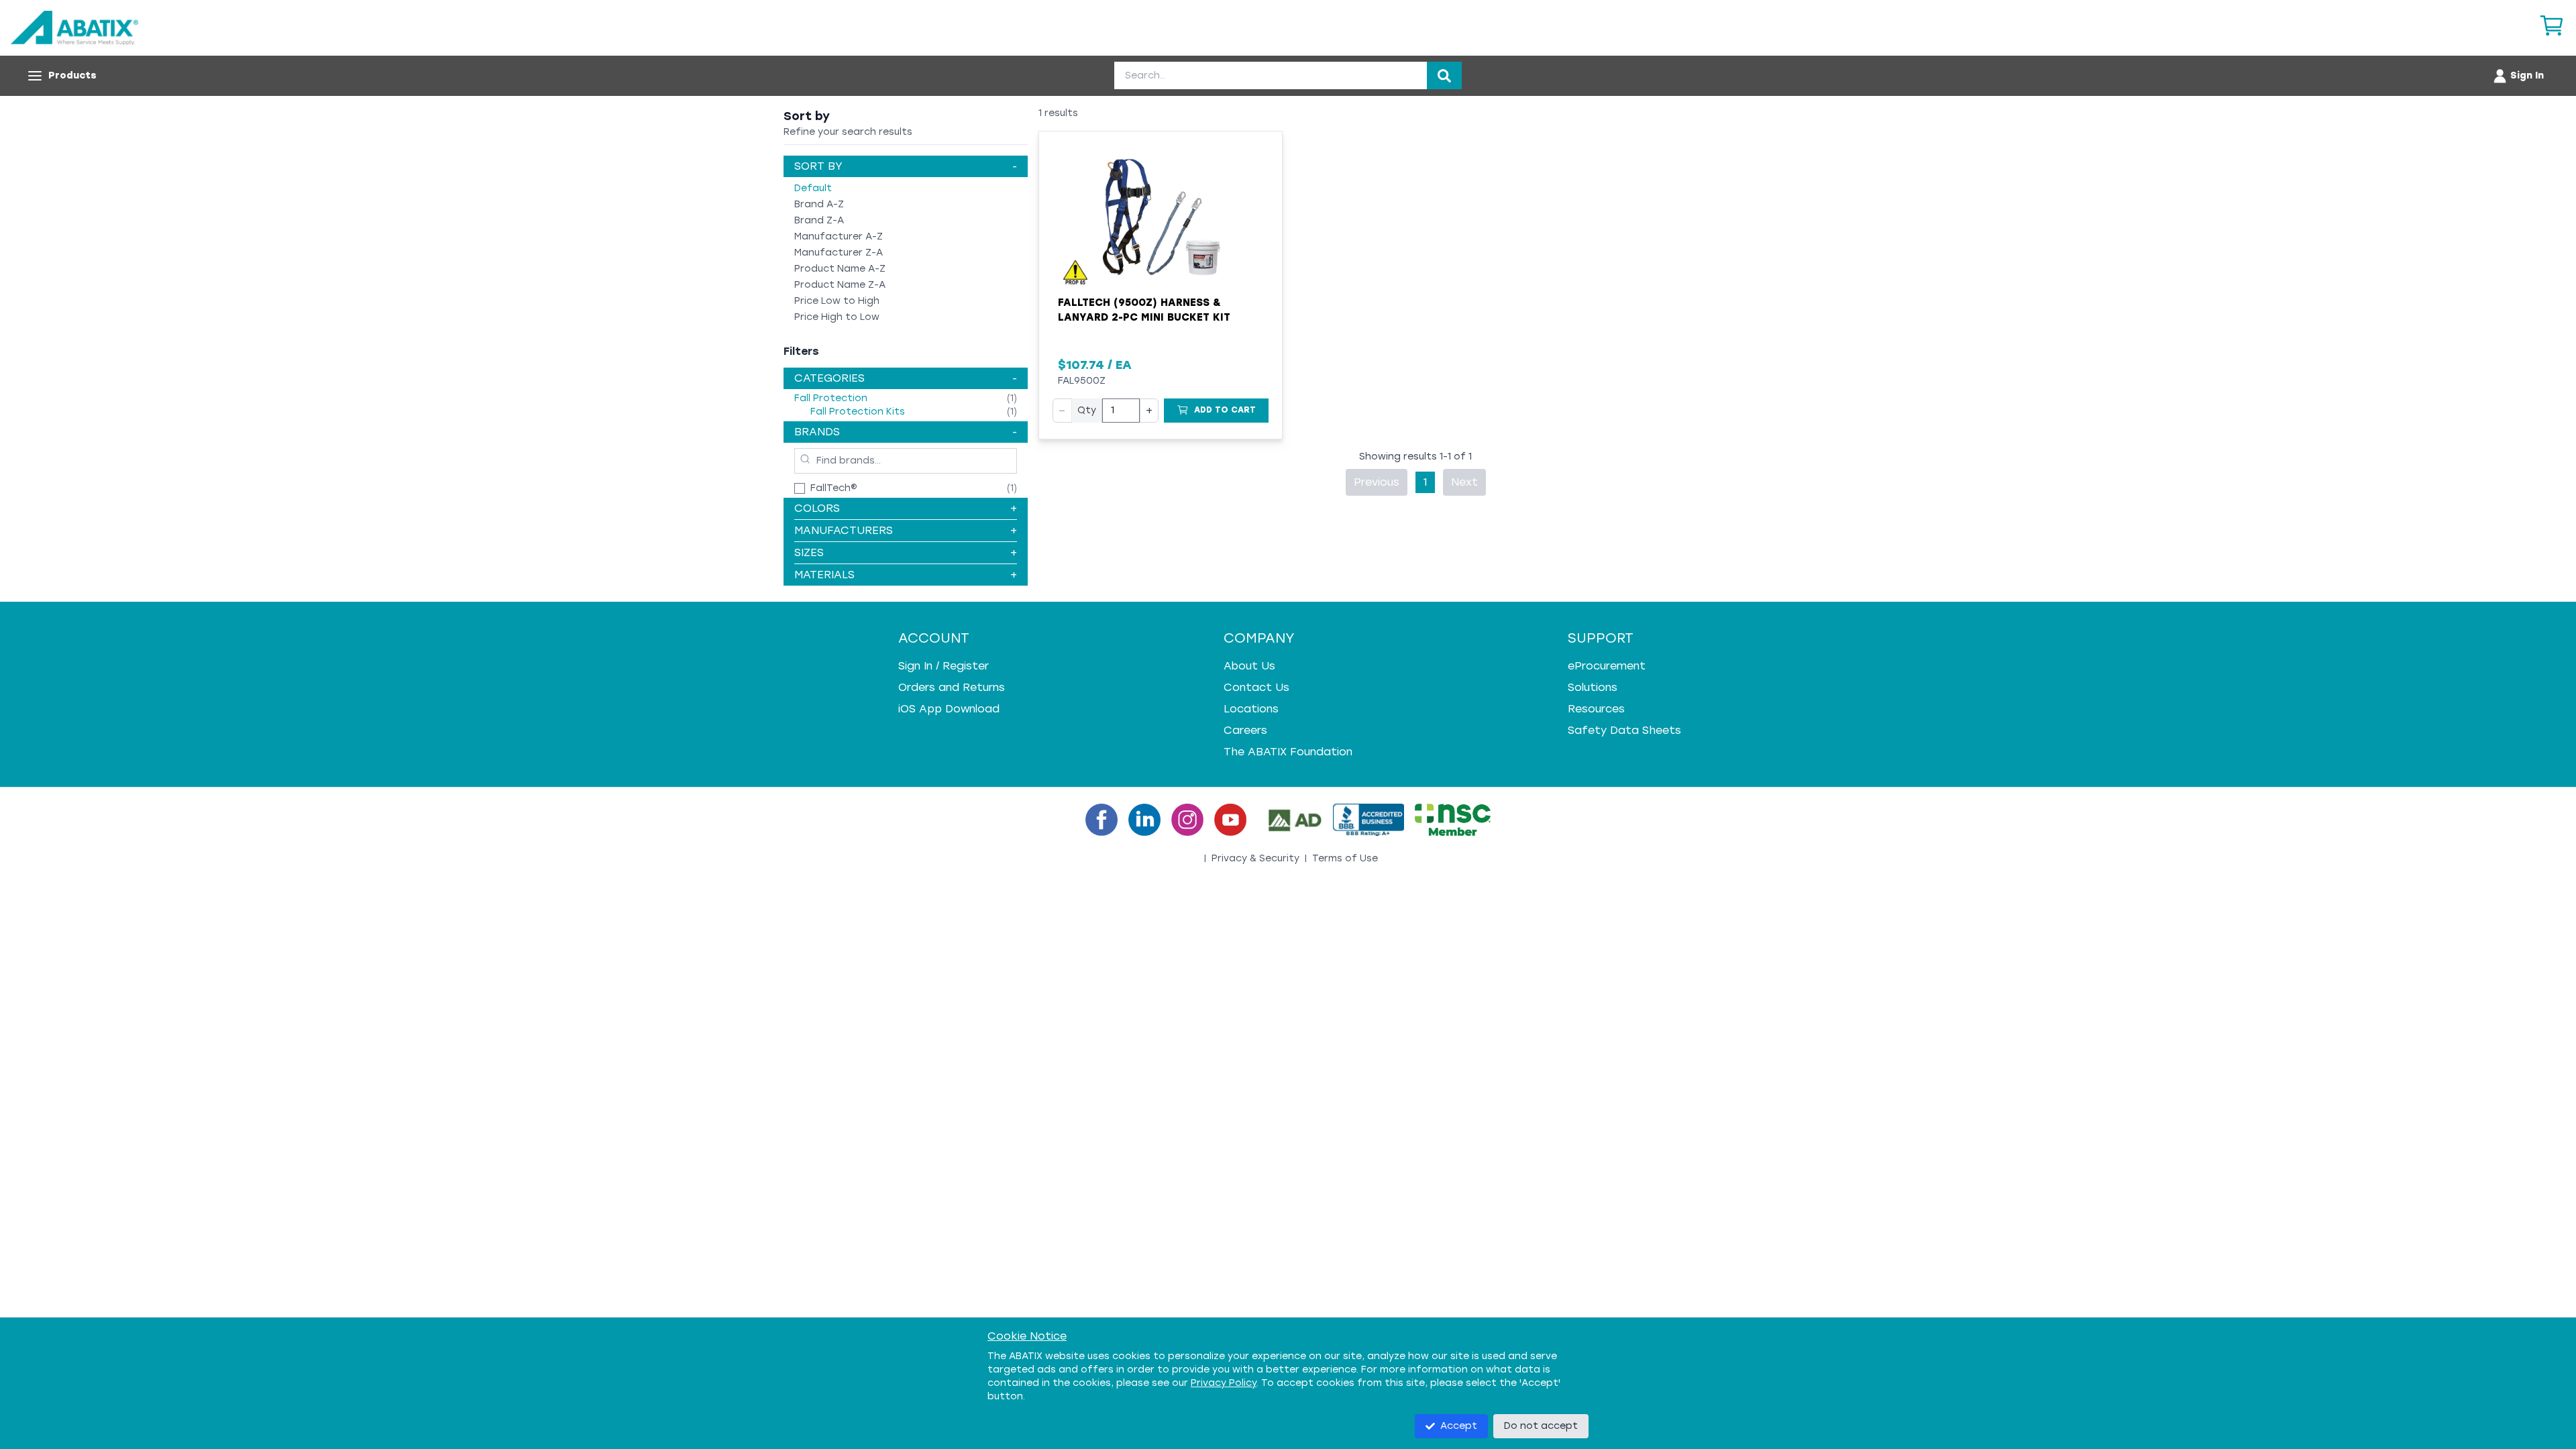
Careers (1245, 730)
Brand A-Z (819, 204)
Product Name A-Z (840, 269)
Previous (1377, 482)
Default (813, 188)
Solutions (1593, 687)
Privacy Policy (1224, 1383)
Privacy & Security (1255, 858)
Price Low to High (837, 301)
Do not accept (1541, 1426)
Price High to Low (837, 317)
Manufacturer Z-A (839, 253)
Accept (1459, 1426)
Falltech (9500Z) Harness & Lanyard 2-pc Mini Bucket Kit (1144, 310)
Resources (1596, 709)
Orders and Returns (952, 687)
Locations (1251, 709)
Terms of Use (1345, 858)
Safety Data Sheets (1624, 730)
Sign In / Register (944, 666)
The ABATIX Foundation (1288, 752)
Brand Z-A (819, 220)
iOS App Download (949, 709)
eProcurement (1607, 666)
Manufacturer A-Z (839, 236)
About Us (1249, 666)
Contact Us (1256, 687)
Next (1464, 482)
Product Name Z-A (840, 285)
